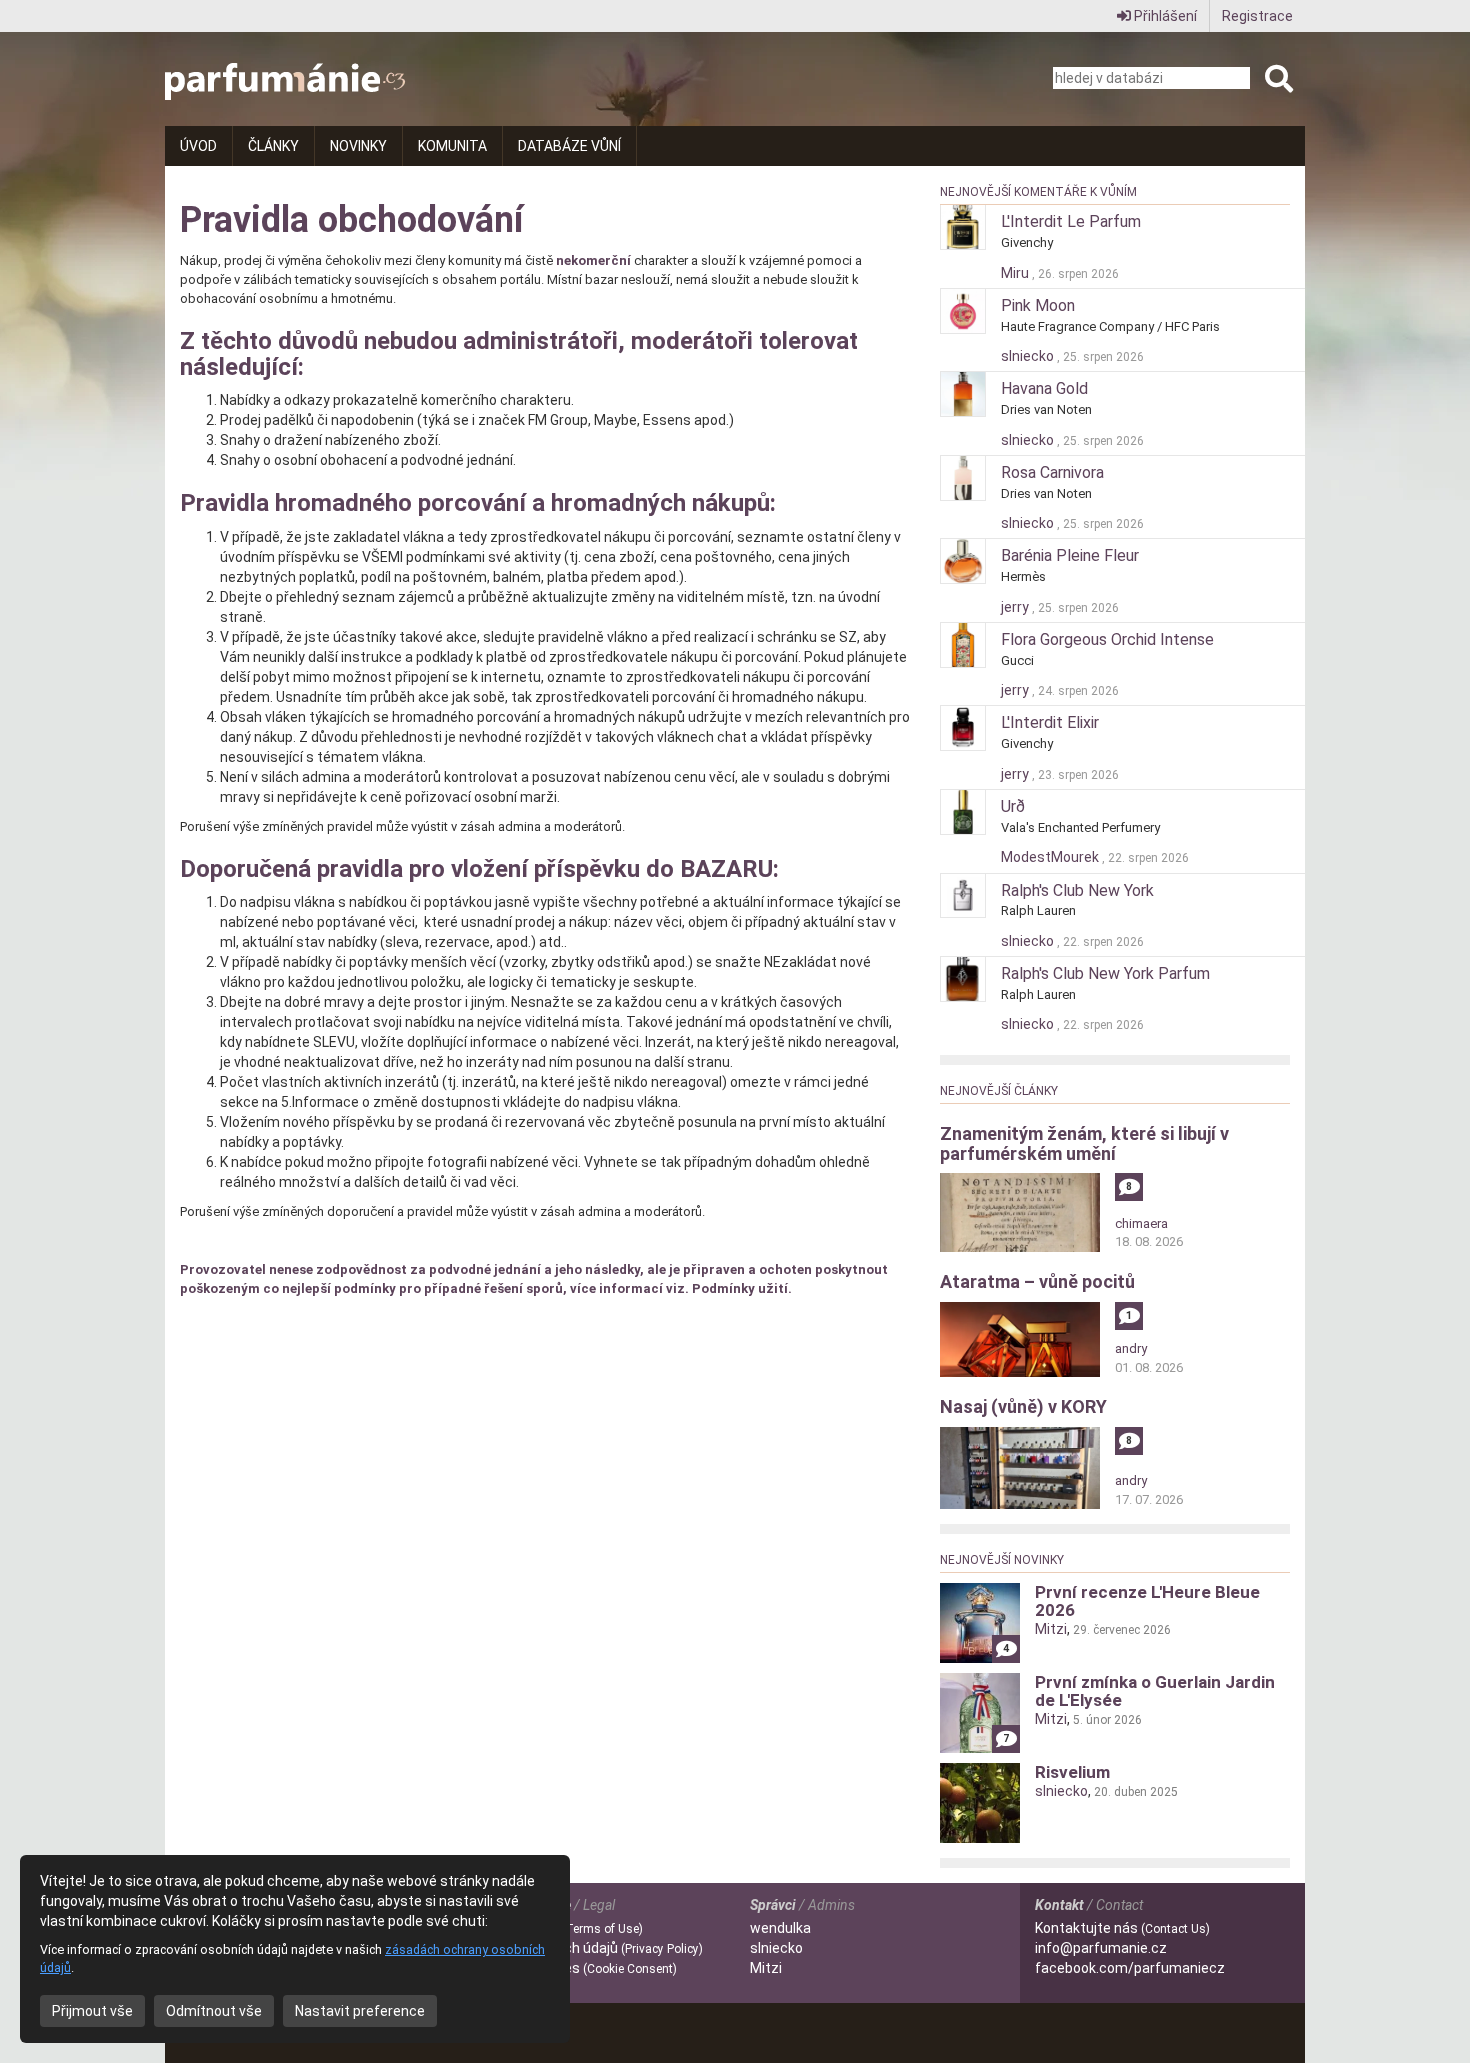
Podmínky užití (740, 1288)
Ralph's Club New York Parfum (1105, 973)
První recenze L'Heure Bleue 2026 (1147, 1601)
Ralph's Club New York (1077, 890)
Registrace (1257, 16)
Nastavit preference (360, 2011)
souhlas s (571, 1968)
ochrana (584, 1948)
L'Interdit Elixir (1050, 722)
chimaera (1141, 1223)
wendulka (780, 1928)
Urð (1013, 806)
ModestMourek (1051, 857)
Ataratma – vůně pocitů (1037, 1281)
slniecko (1029, 356)
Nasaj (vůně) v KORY (1023, 1406)
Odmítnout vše (214, 2011)
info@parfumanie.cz (1101, 1948)
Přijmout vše (92, 2011)
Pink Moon (1038, 305)
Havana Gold (1044, 388)
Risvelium (1072, 1772)
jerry (1016, 607)
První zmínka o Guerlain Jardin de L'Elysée (1155, 1691)
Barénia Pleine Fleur (1070, 555)
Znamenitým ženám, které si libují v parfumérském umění (1084, 1143)
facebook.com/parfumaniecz (1130, 1968)
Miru (1016, 273)
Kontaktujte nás (1122, 1928)
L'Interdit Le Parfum (1071, 221)
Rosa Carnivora (1052, 472)
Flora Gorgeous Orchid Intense (1107, 639)
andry (1131, 1348)
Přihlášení (1164, 16)
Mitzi (1051, 1629)
